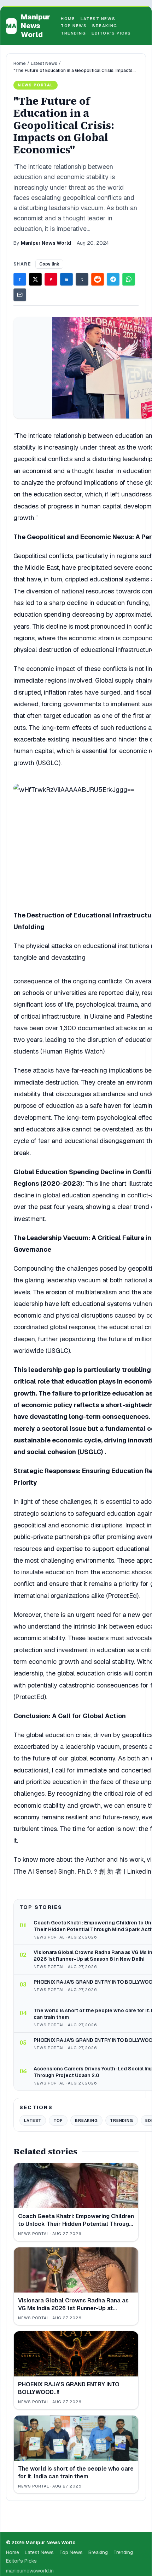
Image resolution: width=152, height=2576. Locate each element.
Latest (33, 2120)
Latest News (98, 19)
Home (68, 19)
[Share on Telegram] (113, 279)
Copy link (49, 264)
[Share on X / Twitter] (35, 279)
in (66, 279)
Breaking (105, 26)
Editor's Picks (111, 33)
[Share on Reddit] (98, 279)
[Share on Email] (20, 295)
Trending (73, 33)
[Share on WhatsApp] (129, 279)
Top (58, 2120)
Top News (74, 26)
